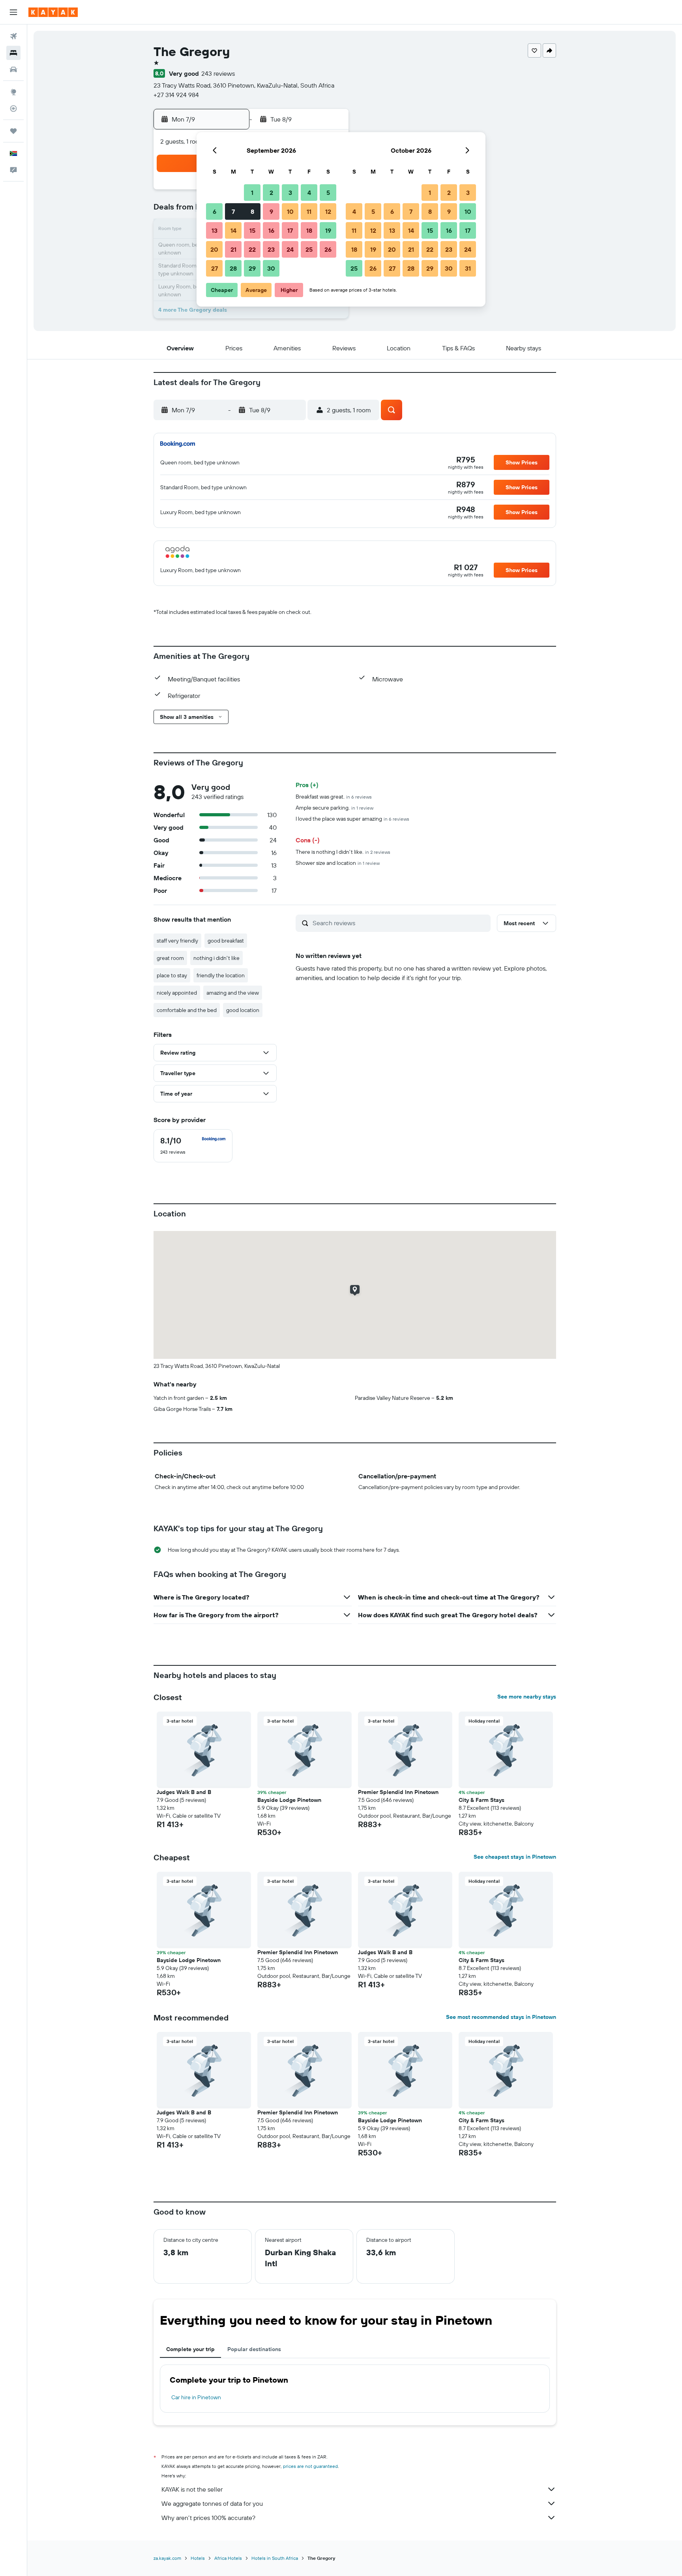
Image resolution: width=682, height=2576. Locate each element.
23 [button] (271, 249)
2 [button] (271, 193)
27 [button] (215, 268)
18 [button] (309, 230)
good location (243, 1010)
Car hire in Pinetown (196, 2397)
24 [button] (290, 249)
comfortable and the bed (187, 1010)
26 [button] (328, 249)
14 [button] (233, 230)
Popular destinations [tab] (254, 2349)
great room (170, 958)
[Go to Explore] (13, 92)
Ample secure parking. (334, 808)
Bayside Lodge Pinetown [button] (289, 1800)
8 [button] (252, 211)
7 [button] (233, 211)
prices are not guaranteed (310, 2466)
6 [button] (215, 211)
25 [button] (309, 249)
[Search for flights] (13, 36)
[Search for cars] (13, 69)
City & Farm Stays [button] (482, 1800)
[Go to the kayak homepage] (53, 12)
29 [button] (252, 268)
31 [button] (468, 268)
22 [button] (252, 249)
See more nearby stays (527, 1697)
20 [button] (214, 249)
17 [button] (290, 230)
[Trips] (13, 131)
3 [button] (290, 193)
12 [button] (328, 211)
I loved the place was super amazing (352, 819)
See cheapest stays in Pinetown (515, 1857)
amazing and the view (233, 993)
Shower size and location (338, 863)
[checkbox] (193, 1146)
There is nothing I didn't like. (343, 852)
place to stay (172, 975)
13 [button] (215, 230)
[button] (13, 12)
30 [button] (271, 268)
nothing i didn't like (216, 958)
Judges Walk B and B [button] (184, 1792)
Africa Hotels (228, 2558)
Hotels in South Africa (275, 2558)
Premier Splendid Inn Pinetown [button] (398, 1792)
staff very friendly (177, 941)
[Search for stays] (13, 53)
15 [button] (252, 230)
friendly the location (221, 975)
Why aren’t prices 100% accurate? (208, 2518)
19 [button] (328, 230)
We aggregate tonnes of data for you (212, 2503)
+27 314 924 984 (176, 95)
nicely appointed (177, 993)
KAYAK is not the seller (192, 2489)
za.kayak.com (167, 2558)
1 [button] (252, 193)
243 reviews (218, 73)
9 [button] (271, 211)
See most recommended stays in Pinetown (501, 2017)
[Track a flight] (13, 109)
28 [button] (233, 268)
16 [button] (271, 230)
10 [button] (290, 211)
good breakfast (226, 941)
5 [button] (328, 193)
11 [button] (309, 211)
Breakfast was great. (334, 797)
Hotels (198, 2558)
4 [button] (309, 193)
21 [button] (233, 249)
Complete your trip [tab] (190, 2349)
